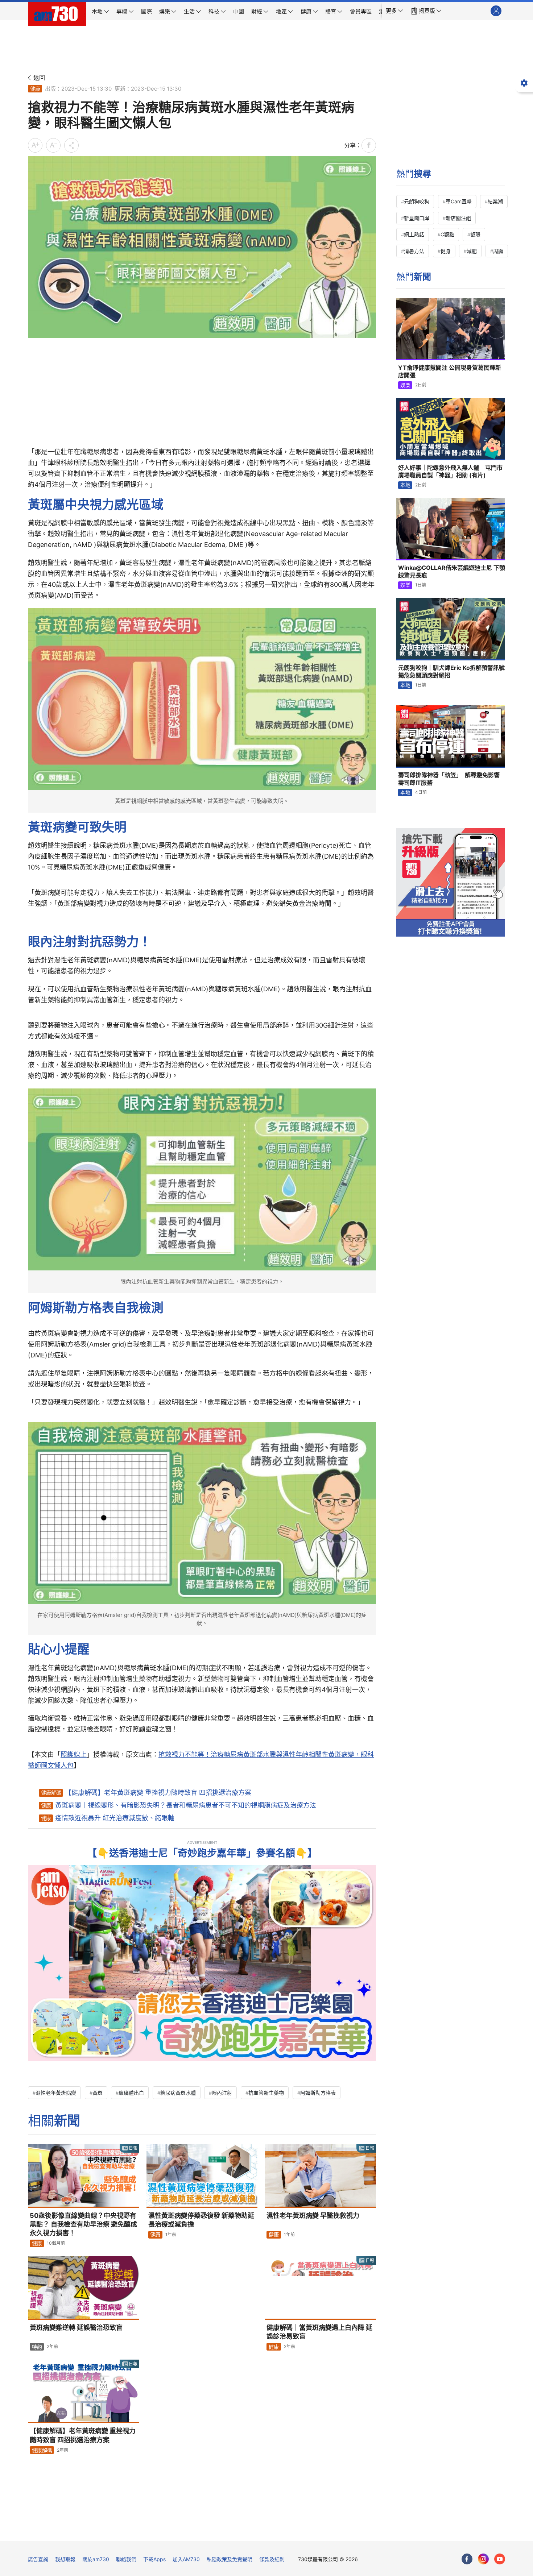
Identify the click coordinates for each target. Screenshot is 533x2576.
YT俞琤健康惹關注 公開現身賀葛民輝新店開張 (450, 372)
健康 (35, 89)
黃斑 (98, 2093)
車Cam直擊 (459, 201)
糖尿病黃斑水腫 (178, 2093)
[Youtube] (500, 2559)
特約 (37, 2347)
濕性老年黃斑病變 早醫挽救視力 (313, 2216)
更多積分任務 (305, 2530)
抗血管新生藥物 (266, 2093)
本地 (405, 485)
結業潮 (495, 201)
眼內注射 (222, 2093)
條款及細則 (272, 2559)
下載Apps (154, 2559)
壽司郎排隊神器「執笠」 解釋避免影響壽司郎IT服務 (449, 779)
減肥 (472, 251)
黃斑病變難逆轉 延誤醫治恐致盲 (76, 2328)
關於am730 (96, 2559)
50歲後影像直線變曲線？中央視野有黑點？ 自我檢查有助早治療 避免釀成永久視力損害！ (83, 2224)
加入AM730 (186, 2559)
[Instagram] (483, 2559)
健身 (446, 251)
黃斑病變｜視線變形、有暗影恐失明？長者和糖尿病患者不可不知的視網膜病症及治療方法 (186, 1805)
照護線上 (74, 1754)
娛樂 (405, 385)
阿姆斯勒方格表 (318, 2093)
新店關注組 (458, 218)
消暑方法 (414, 251)
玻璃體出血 (131, 2093)
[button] (394, 11)
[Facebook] (467, 2559)
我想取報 (65, 2559)
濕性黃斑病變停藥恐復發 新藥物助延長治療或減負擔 (201, 2220)
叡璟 (475, 234)
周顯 (498, 251)
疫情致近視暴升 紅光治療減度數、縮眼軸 (115, 1818)
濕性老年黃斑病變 (56, 2093)
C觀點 (447, 234)
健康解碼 (51, 1793)
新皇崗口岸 (417, 218)
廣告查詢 (38, 2559)
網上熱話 (414, 234)
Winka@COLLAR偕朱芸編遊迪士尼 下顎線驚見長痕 (452, 572)
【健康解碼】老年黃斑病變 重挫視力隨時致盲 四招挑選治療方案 (158, 1793)
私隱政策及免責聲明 (230, 2559)
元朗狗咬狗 (417, 201)
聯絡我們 (126, 2559)
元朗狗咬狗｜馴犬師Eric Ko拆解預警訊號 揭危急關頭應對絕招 (451, 672)
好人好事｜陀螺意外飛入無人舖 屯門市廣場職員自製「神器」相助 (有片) (450, 472)
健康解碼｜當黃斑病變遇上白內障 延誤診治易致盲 (319, 2332)
